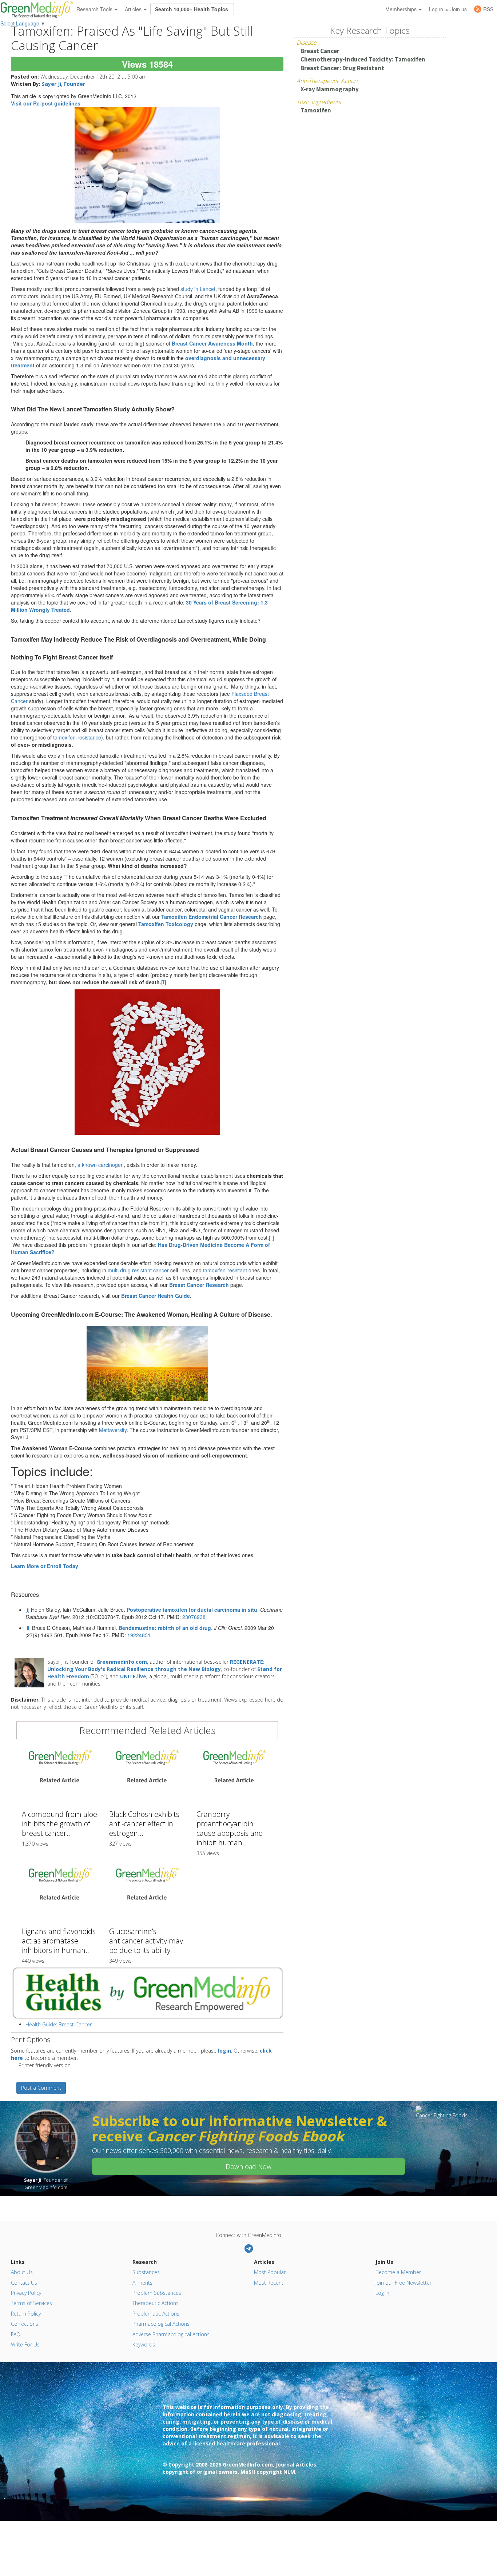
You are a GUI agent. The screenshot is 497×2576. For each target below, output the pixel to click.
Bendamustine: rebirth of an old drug (165, 1628)
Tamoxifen (316, 110)
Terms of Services (31, 2303)
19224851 (139, 1635)
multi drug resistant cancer (139, 1270)
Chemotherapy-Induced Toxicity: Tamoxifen (363, 59)
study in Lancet (198, 289)
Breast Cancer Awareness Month (212, 343)
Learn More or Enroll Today (45, 1566)
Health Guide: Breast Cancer (59, 2024)
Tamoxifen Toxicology (166, 924)
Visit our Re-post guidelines (46, 103)
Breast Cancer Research (199, 1285)
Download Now (249, 2166)
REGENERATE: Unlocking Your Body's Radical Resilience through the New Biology (156, 1665)
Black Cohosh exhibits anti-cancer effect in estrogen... (144, 1824)
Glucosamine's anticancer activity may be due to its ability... (146, 1941)
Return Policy (26, 2314)
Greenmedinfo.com (122, 1662)
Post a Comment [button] (41, 2088)
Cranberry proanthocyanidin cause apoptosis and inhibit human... (230, 1828)
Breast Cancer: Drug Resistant (342, 68)
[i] (27, 1610)
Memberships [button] (402, 9)
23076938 (194, 1617)
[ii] (271, 1237)
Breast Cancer (320, 51)
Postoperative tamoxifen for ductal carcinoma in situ (192, 1610)
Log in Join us (448, 9)
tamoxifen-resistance (77, 737)
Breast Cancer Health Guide (156, 1296)
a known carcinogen (101, 1165)
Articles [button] (134, 9)
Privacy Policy (26, 2293)
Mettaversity (113, 1430)
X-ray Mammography (330, 89)
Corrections (25, 2324)
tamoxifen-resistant (225, 1270)
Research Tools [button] (95, 9)
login (224, 2051)
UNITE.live (133, 1676)
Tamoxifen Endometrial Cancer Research (212, 917)
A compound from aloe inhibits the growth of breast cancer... (59, 1824)
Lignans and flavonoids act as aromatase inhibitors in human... (59, 1941)
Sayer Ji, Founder (63, 84)
